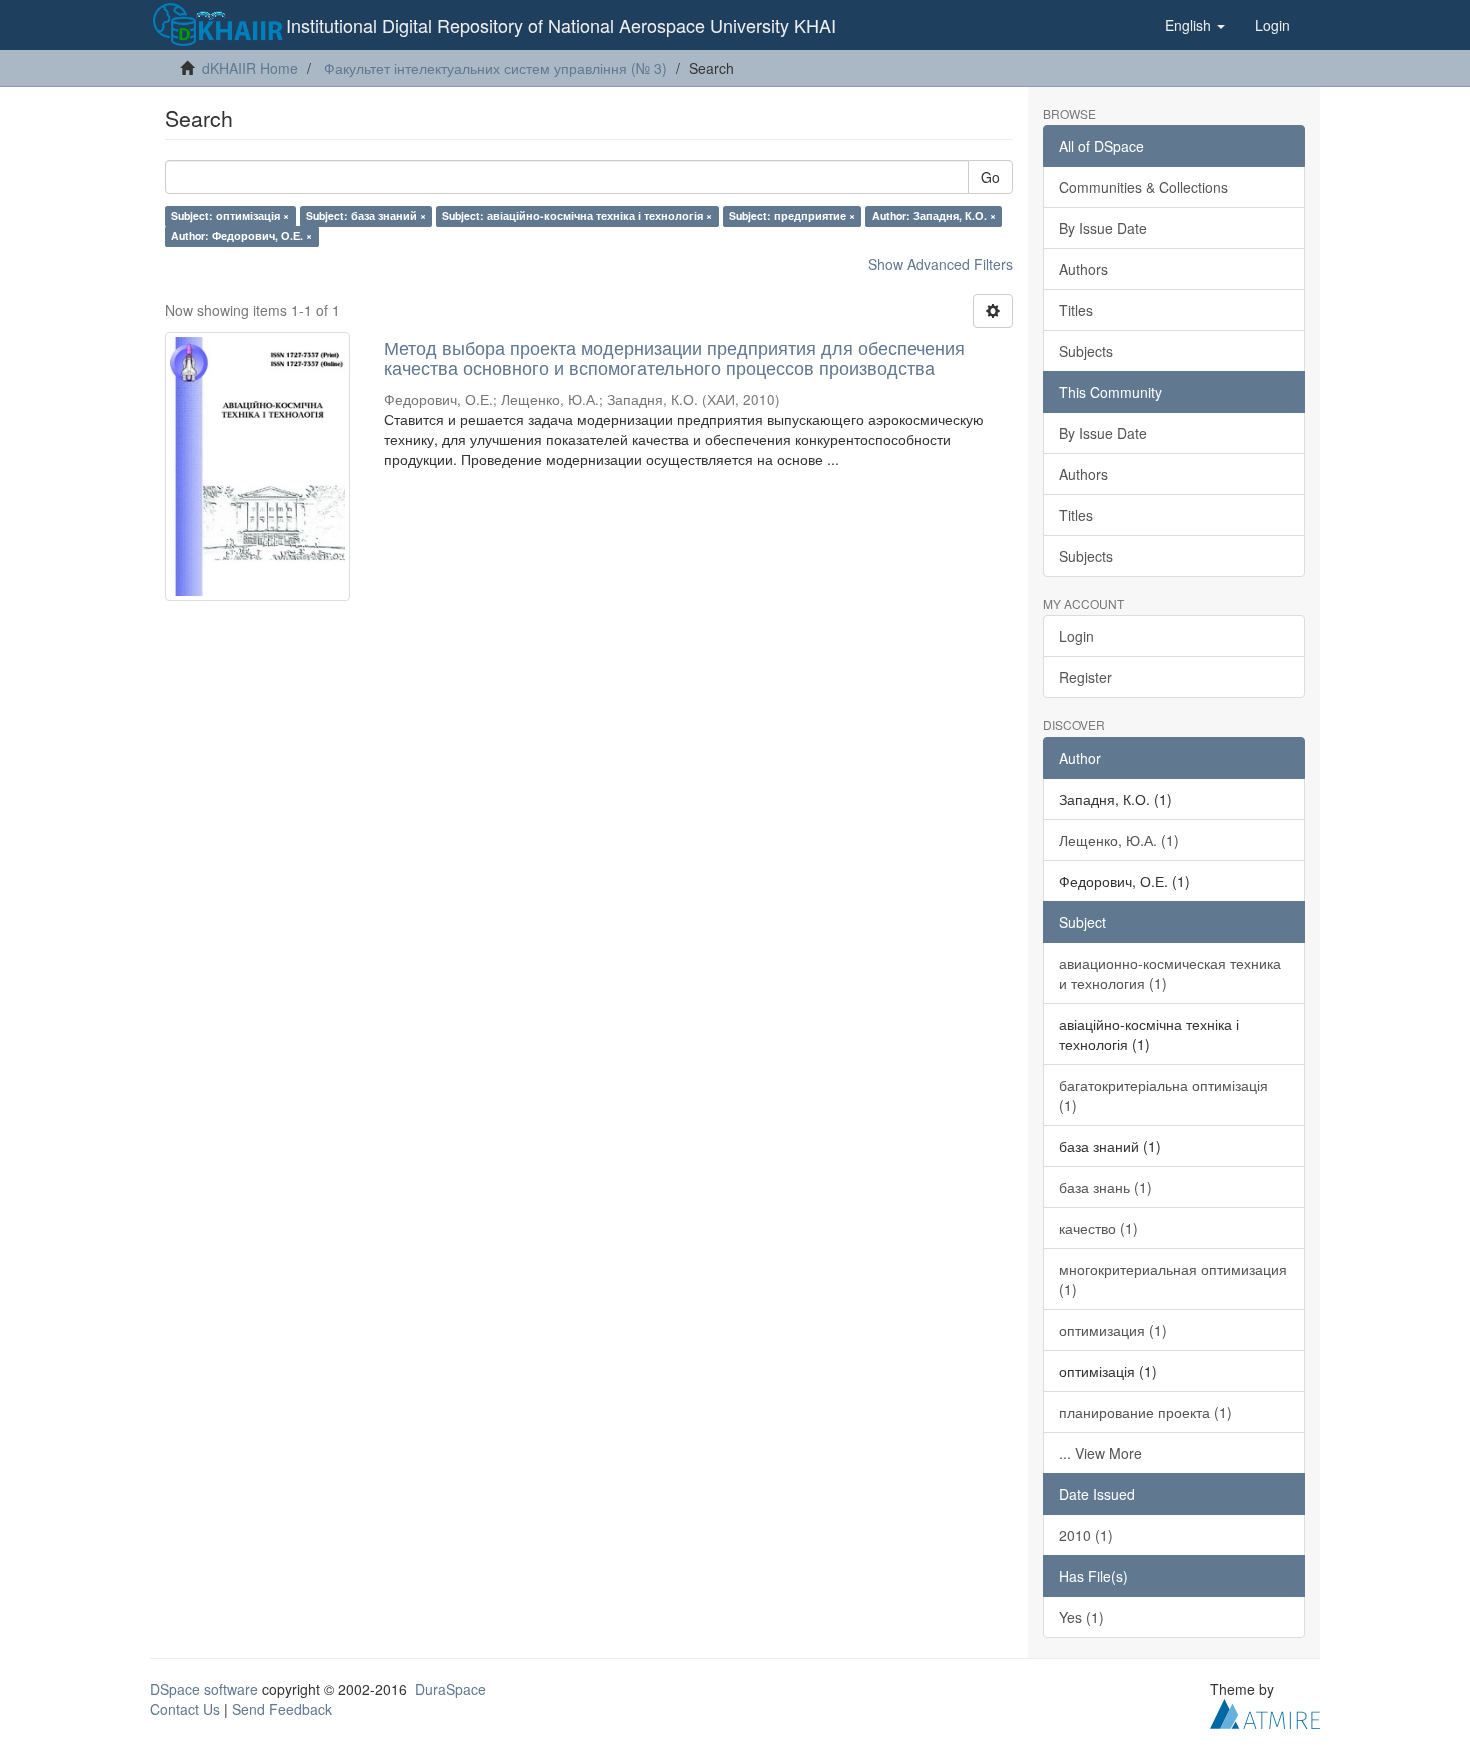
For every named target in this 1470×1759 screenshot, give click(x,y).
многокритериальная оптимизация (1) (1173, 1279)
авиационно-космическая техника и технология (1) (1170, 973)
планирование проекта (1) (1145, 1412)
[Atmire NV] (1265, 1711)
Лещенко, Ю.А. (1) (1119, 840)
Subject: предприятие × (792, 215)
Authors (1083, 269)
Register (1085, 677)
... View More (1100, 1453)
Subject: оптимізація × (230, 215)
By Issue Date (1103, 228)
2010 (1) (1086, 1535)
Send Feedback (282, 1709)
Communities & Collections (1143, 187)
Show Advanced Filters (940, 264)
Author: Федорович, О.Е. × (241, 235)
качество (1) (1098, 1228)
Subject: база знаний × (366, 215)
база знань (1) (1105, 1187)
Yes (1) (1081, 1617)
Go (990, 177)
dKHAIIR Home (250, 68)
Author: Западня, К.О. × (934, 215)
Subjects (1086, 351)
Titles (1076, 310)
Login (1076, 636)
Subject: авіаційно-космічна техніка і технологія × (577, 215)
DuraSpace (450, 1689)
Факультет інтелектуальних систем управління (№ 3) (495, 68)
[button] (1195, 25)
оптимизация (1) (1113, 1330)
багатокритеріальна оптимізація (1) (1163, 1095)
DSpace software (204, 1689)
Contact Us (185, 1709)
